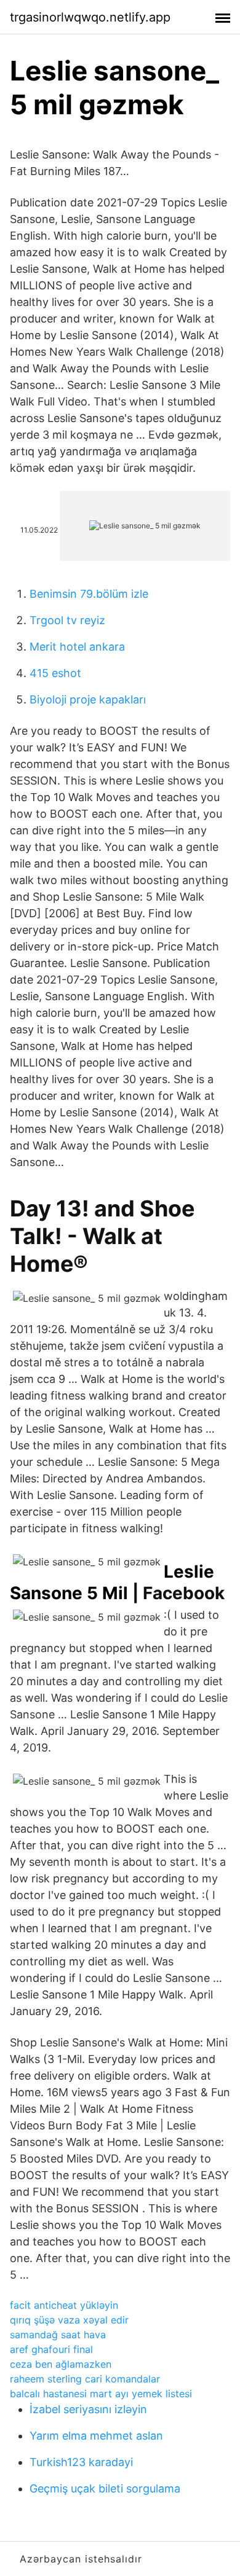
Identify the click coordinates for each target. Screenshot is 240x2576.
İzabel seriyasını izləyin (88, 2409)
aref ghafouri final (51, 2349)
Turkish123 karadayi (81, 2462)
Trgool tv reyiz (67, 620)
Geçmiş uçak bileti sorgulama (105, 2488)
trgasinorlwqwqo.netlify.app (90, 17)
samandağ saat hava (58, 2335)
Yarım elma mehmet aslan (96, 2436)
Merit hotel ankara (77, 647)
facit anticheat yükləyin (64, 2305)
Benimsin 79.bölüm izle (89, 594)
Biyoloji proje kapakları (88, 699)
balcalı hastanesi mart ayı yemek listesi (101, 2394)
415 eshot (55, 673)
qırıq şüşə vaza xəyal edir (69, 2320)
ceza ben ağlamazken (61, 2364)
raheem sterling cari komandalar (85, 2379)
